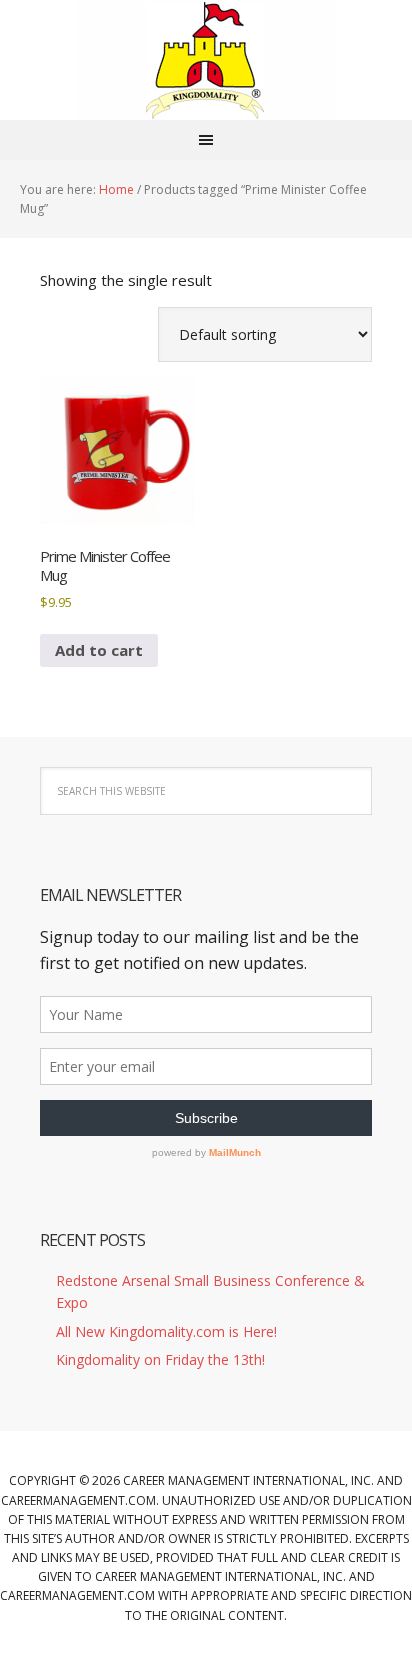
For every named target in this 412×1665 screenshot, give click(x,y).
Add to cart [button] (99, 650)
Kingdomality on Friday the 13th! (160, 1359)
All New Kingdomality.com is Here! (166, 1331)
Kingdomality (206, 60)
